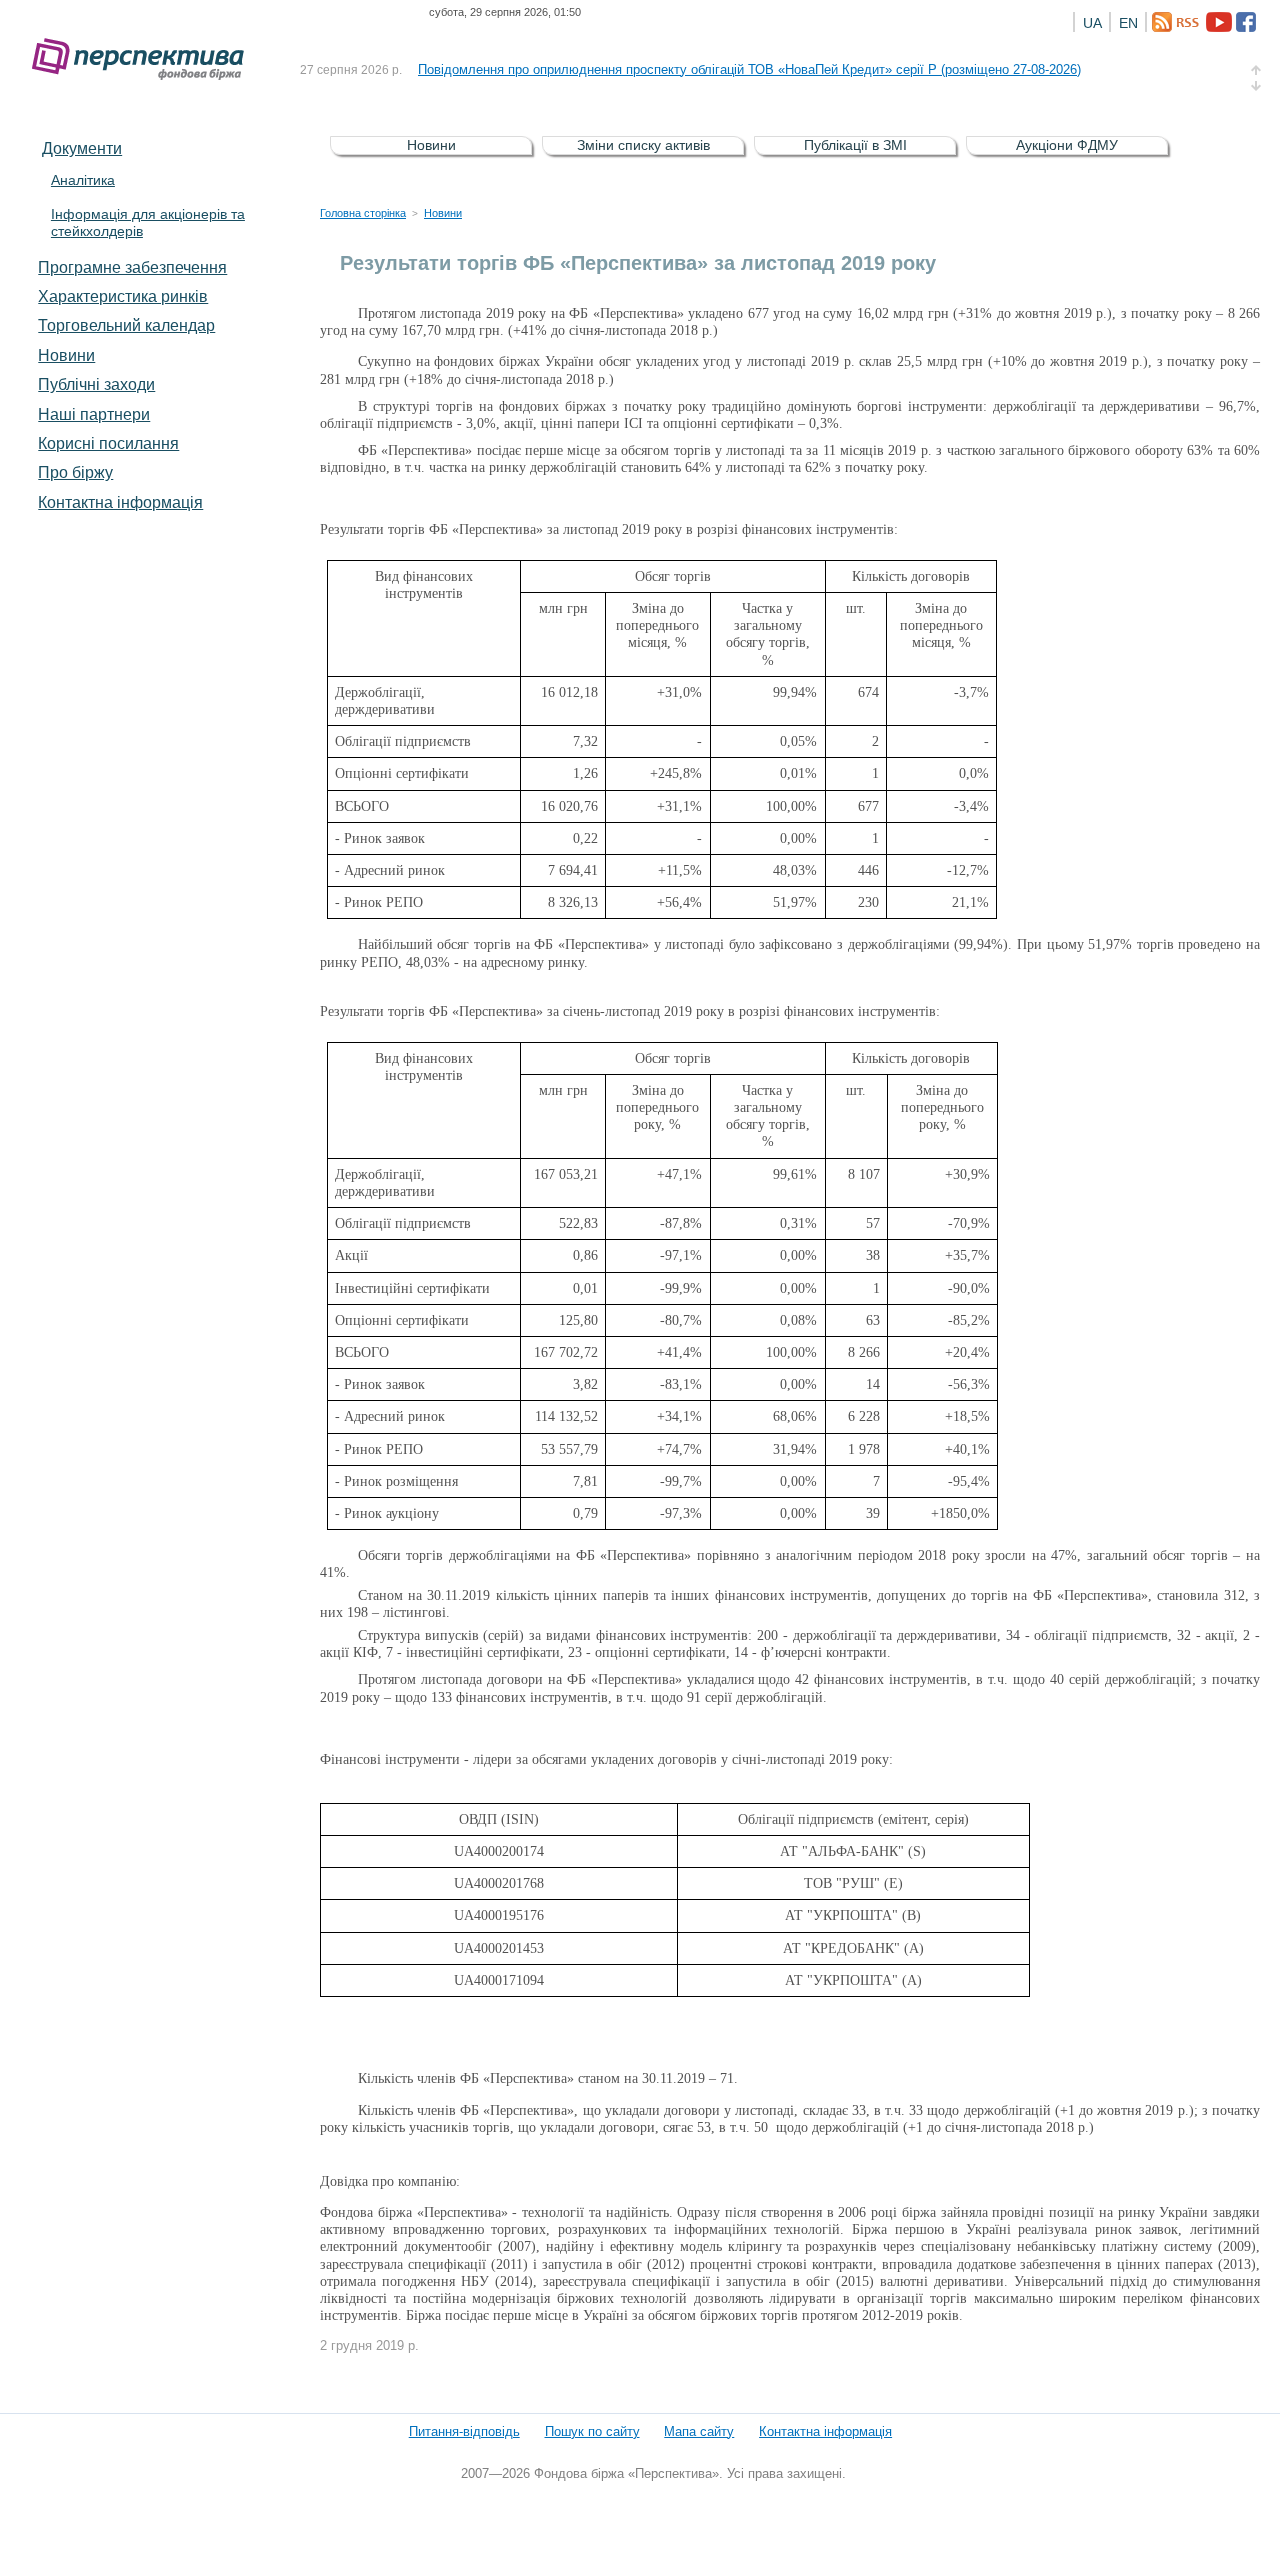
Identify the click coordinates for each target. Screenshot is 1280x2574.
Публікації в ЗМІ (855, 145)
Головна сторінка (363, 213)
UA (1092, 23)
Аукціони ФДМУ (1067, 145)
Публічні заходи (96, 384)
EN (1128, 23)
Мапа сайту (699, 2431)
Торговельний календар (126, 325)
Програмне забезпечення (132, 267)
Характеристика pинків (123, 296)
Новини (66, 355)
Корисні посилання (108, 443)
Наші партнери (94, 414)
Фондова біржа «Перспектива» (144, 59)
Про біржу (75, 472)
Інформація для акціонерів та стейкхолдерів (148, 222)
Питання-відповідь (464, 2431)
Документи (82, 148)
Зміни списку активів (643, 145)
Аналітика (83, 180)
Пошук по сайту (592, 2431)
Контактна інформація (120, 502)
